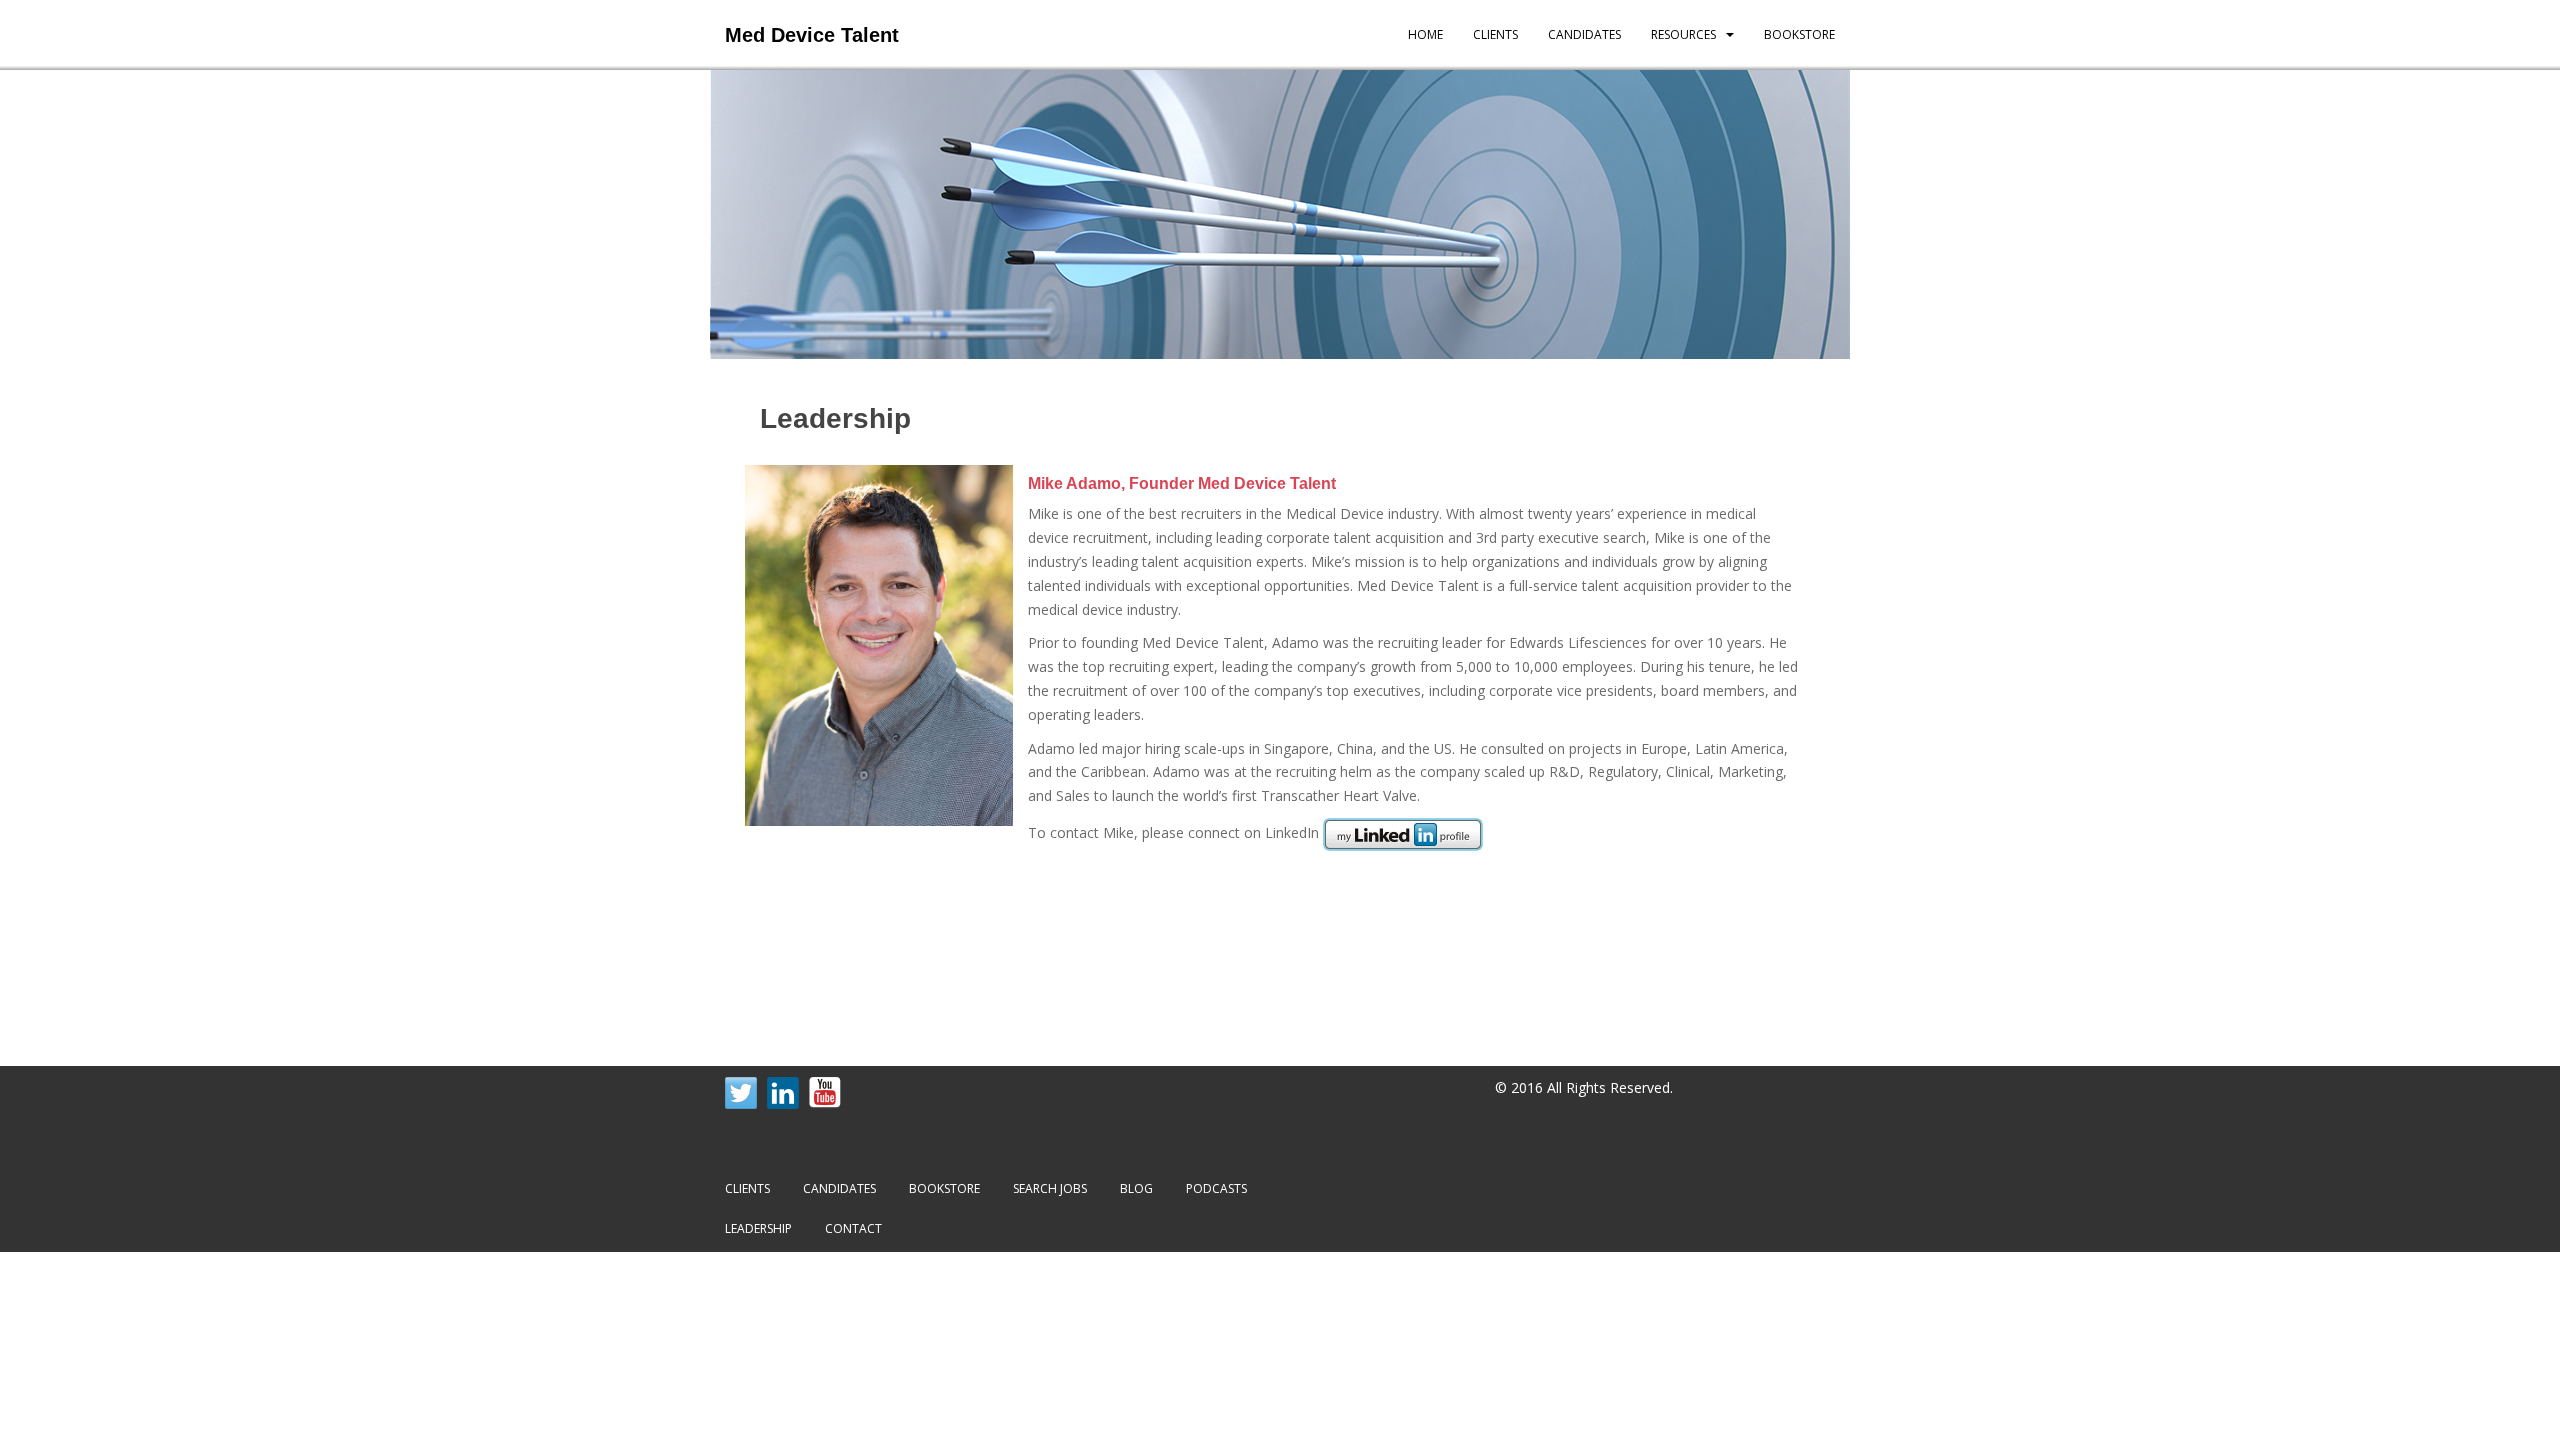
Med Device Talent (812, 35)
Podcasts (1216, 1188)
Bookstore (1799, 34)
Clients (1495, 34)
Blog (1136, 1188)
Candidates (1584, 34)
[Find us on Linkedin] (783, 1093)
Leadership (758, 1228)
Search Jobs (1050, 1188)
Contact (853, 1228)
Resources (1683, 34)
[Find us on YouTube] (825, 1093)
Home (1425, 34)
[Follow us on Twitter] (741, 1093)
